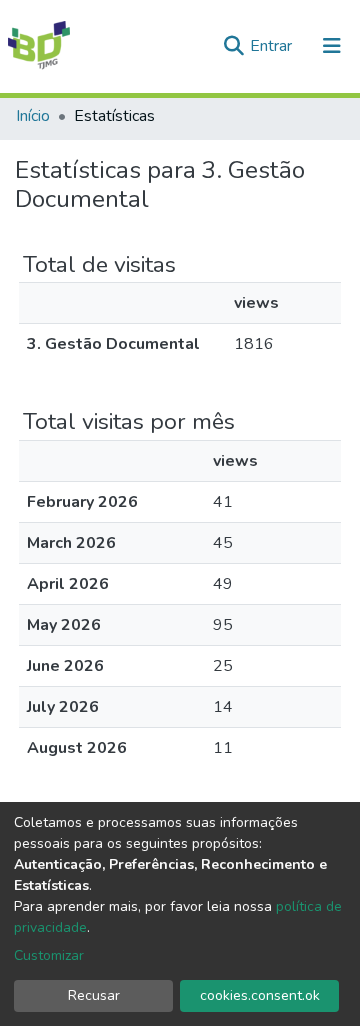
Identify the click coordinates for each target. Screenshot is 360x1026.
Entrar (273, 46)
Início (33, 116)
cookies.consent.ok (260, 995)
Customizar (49, 955)
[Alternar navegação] (332, 46)
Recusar (94, 995)
